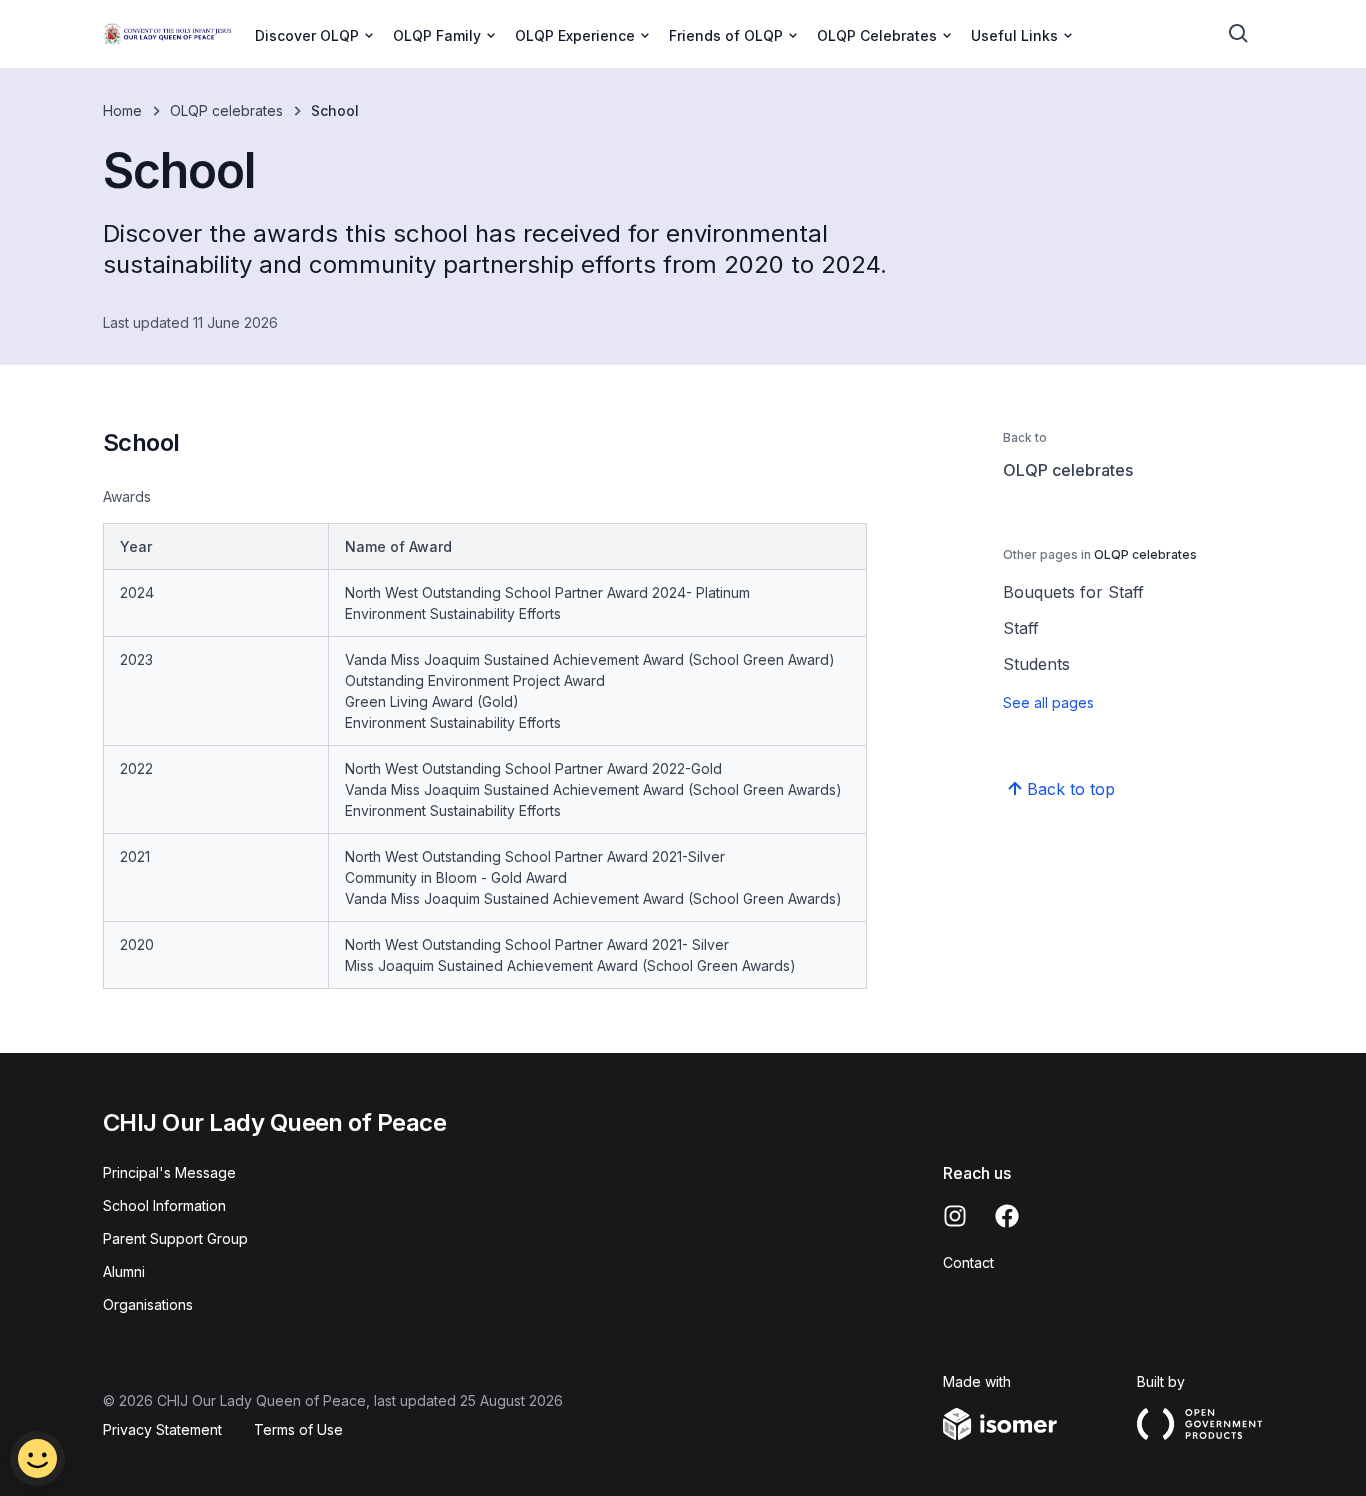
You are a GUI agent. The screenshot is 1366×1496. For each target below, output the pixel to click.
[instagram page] (955, 1216)
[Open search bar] (1239, 34)
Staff (1021, 628)
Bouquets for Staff (1073, 592)
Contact (968, 1262)
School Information (164, 1205)
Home (122, 110)
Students (1036, 664)
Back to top (1071, 789)
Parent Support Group (175, 1238)
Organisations (148, 1304)
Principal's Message (169, 1172)
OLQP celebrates (226, 110)
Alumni (124, 1271)
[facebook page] (1007, 1216)
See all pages (1048, 702)
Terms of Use (298, 1429)
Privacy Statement (162, 1429)
